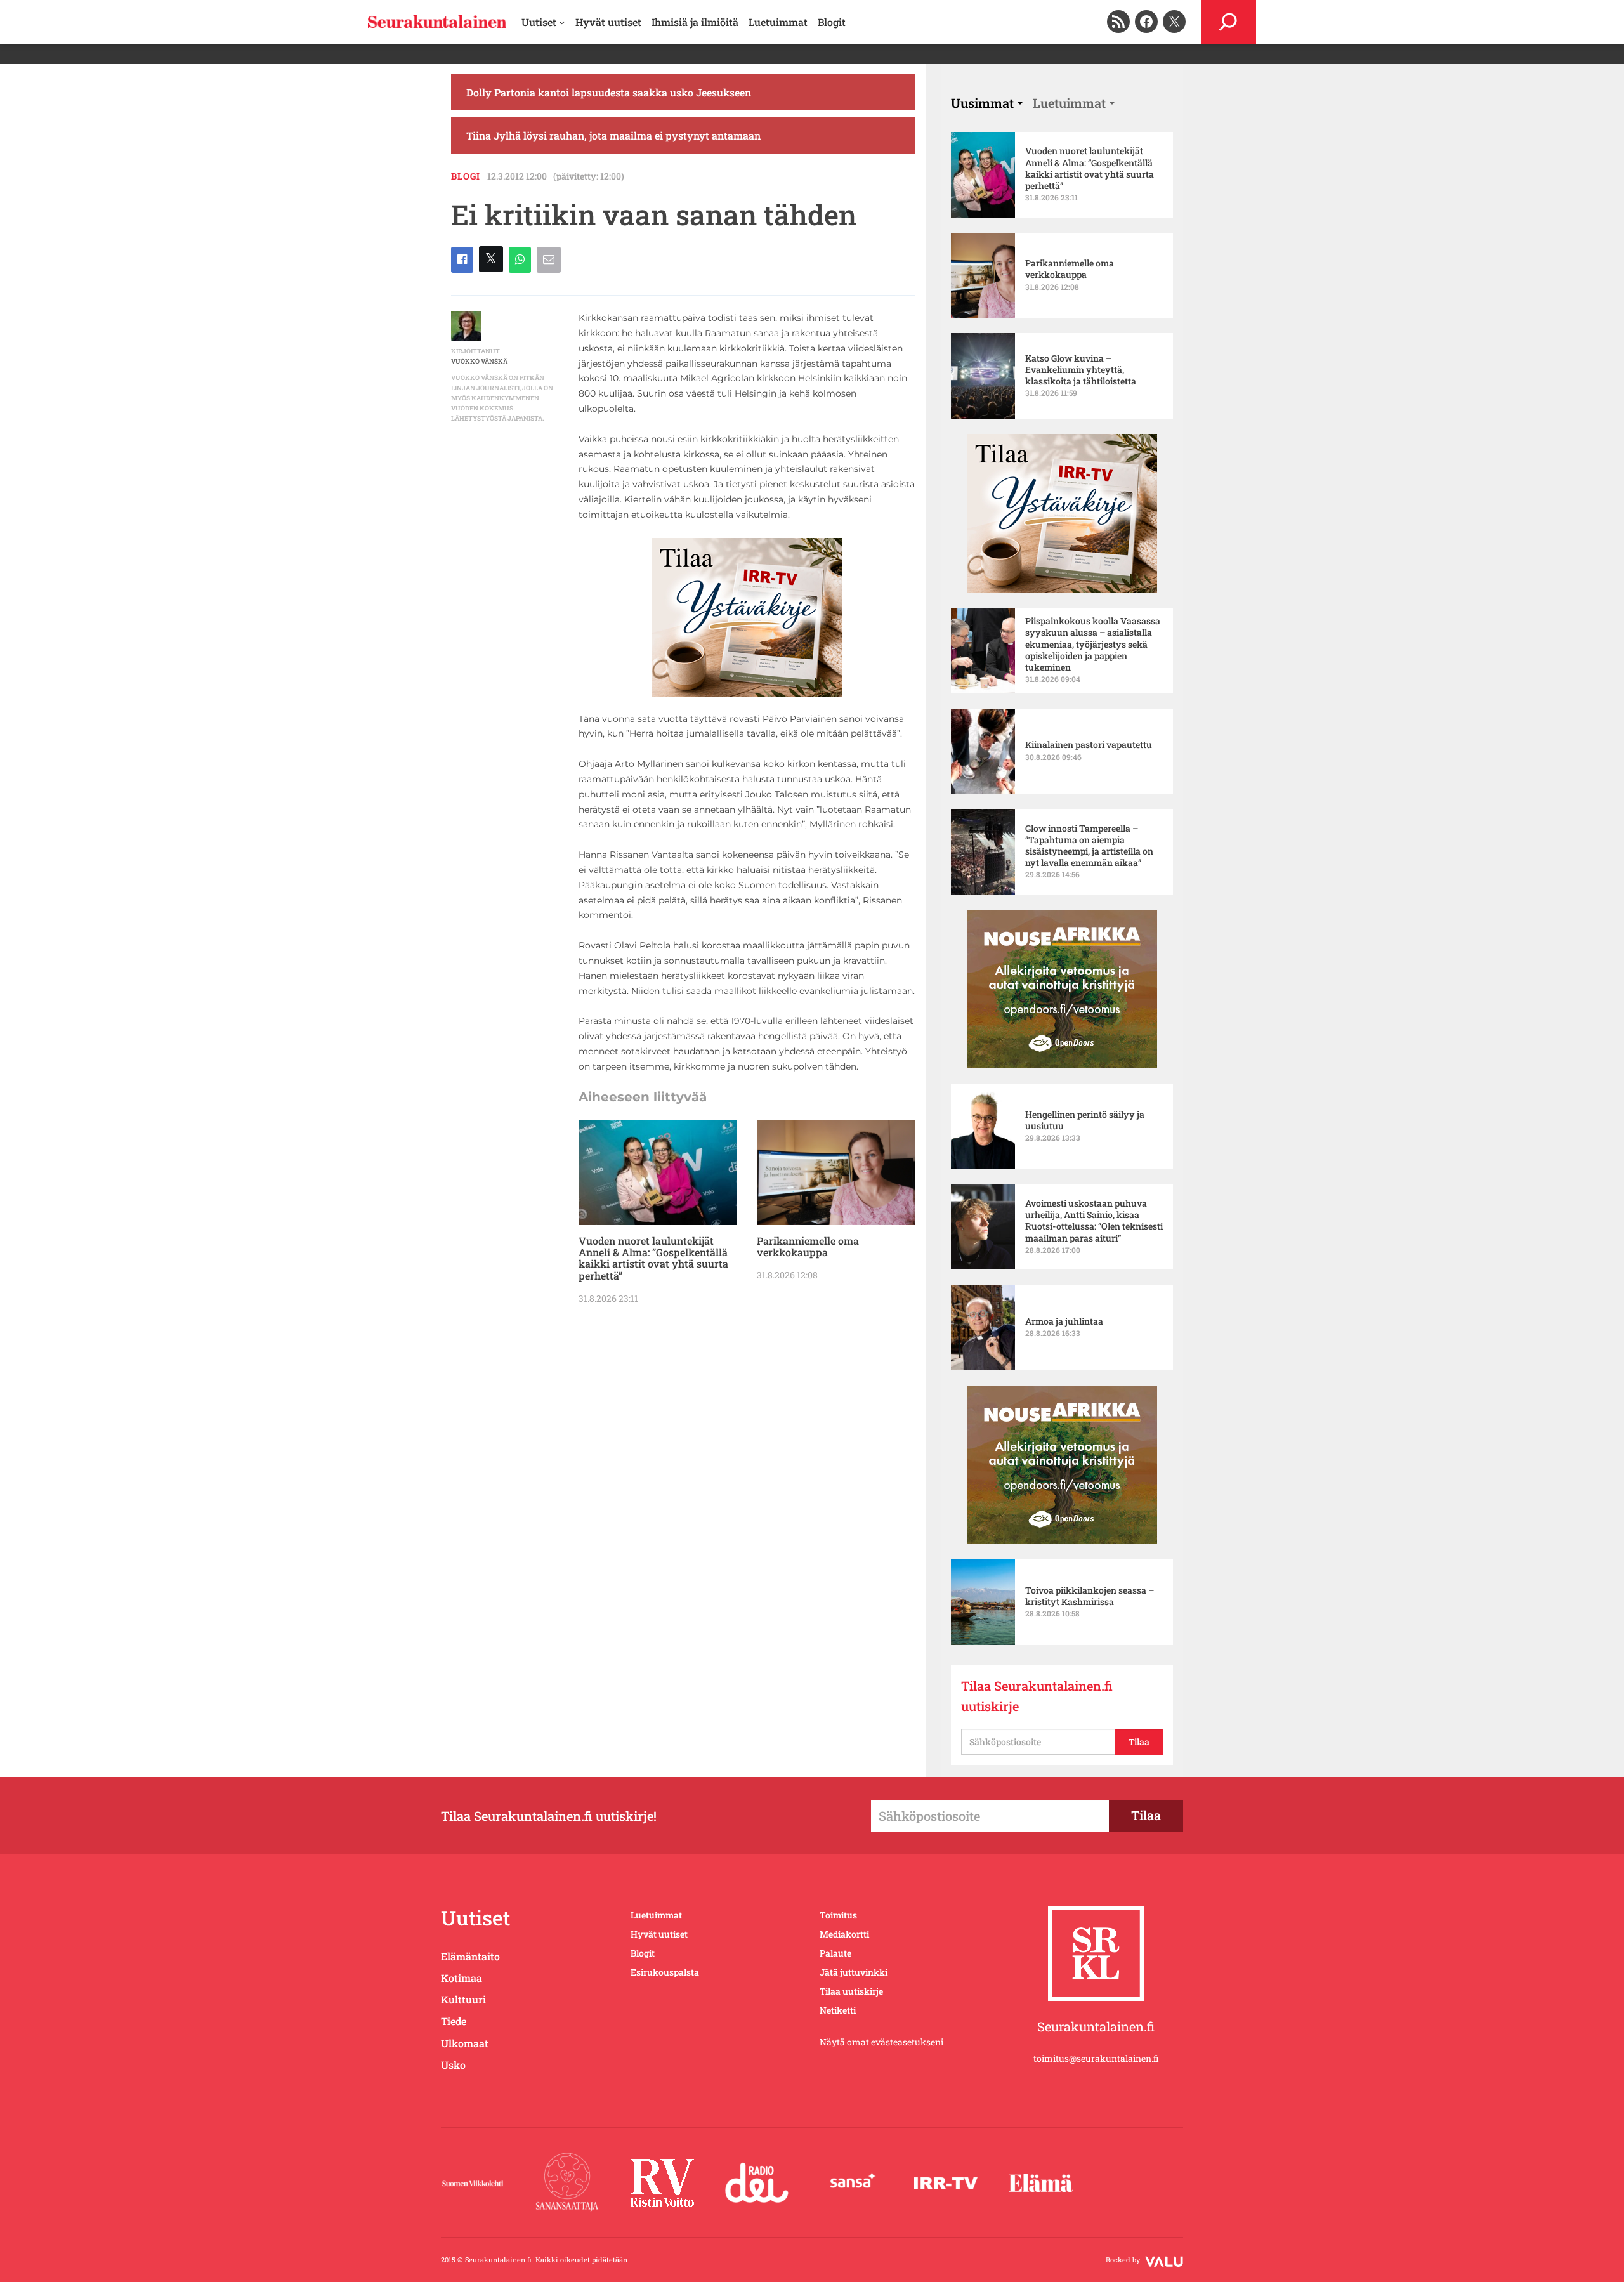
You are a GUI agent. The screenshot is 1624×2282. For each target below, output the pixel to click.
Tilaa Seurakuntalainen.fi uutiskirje (1037, 1696)
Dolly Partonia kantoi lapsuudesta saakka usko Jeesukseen (609, 92)
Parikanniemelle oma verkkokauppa (808, 1247)
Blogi (466, 176)
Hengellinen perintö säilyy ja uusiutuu (1085, 1120)
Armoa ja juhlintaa (1064, 1321)
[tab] (987, 103)
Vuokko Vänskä (479, 361)
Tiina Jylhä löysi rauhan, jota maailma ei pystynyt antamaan (613, 135)
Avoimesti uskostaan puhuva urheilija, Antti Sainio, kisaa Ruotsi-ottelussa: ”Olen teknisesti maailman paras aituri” (1094, 1221)
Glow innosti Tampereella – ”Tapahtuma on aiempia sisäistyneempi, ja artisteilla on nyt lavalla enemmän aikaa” (1089, 846)
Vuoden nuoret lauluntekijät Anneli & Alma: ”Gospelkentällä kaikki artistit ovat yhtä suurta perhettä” (653, 1259)
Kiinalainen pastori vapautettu (1089, 745)
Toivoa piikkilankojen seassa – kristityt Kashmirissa (1090, 1596)
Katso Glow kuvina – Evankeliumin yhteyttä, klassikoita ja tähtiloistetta (1081, 370)
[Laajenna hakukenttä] (1228, 22)
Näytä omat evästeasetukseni (881, 2042)
